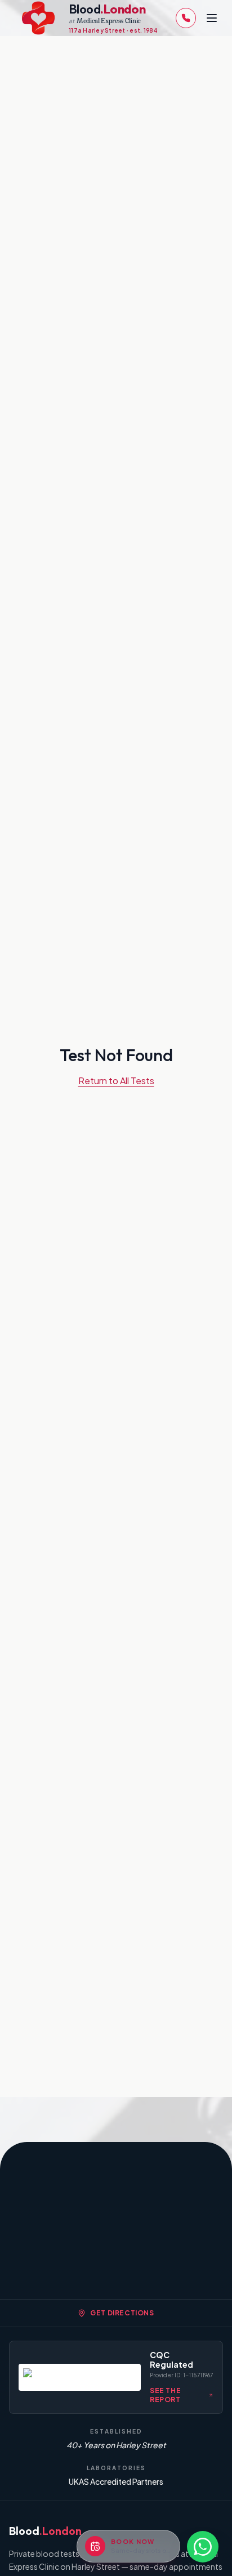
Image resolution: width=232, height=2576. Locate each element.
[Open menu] (212, 18)
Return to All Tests (116, 1081)
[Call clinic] (186, 18)
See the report (165, 2395)
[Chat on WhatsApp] (203, 2547)
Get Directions (122, 2313)
